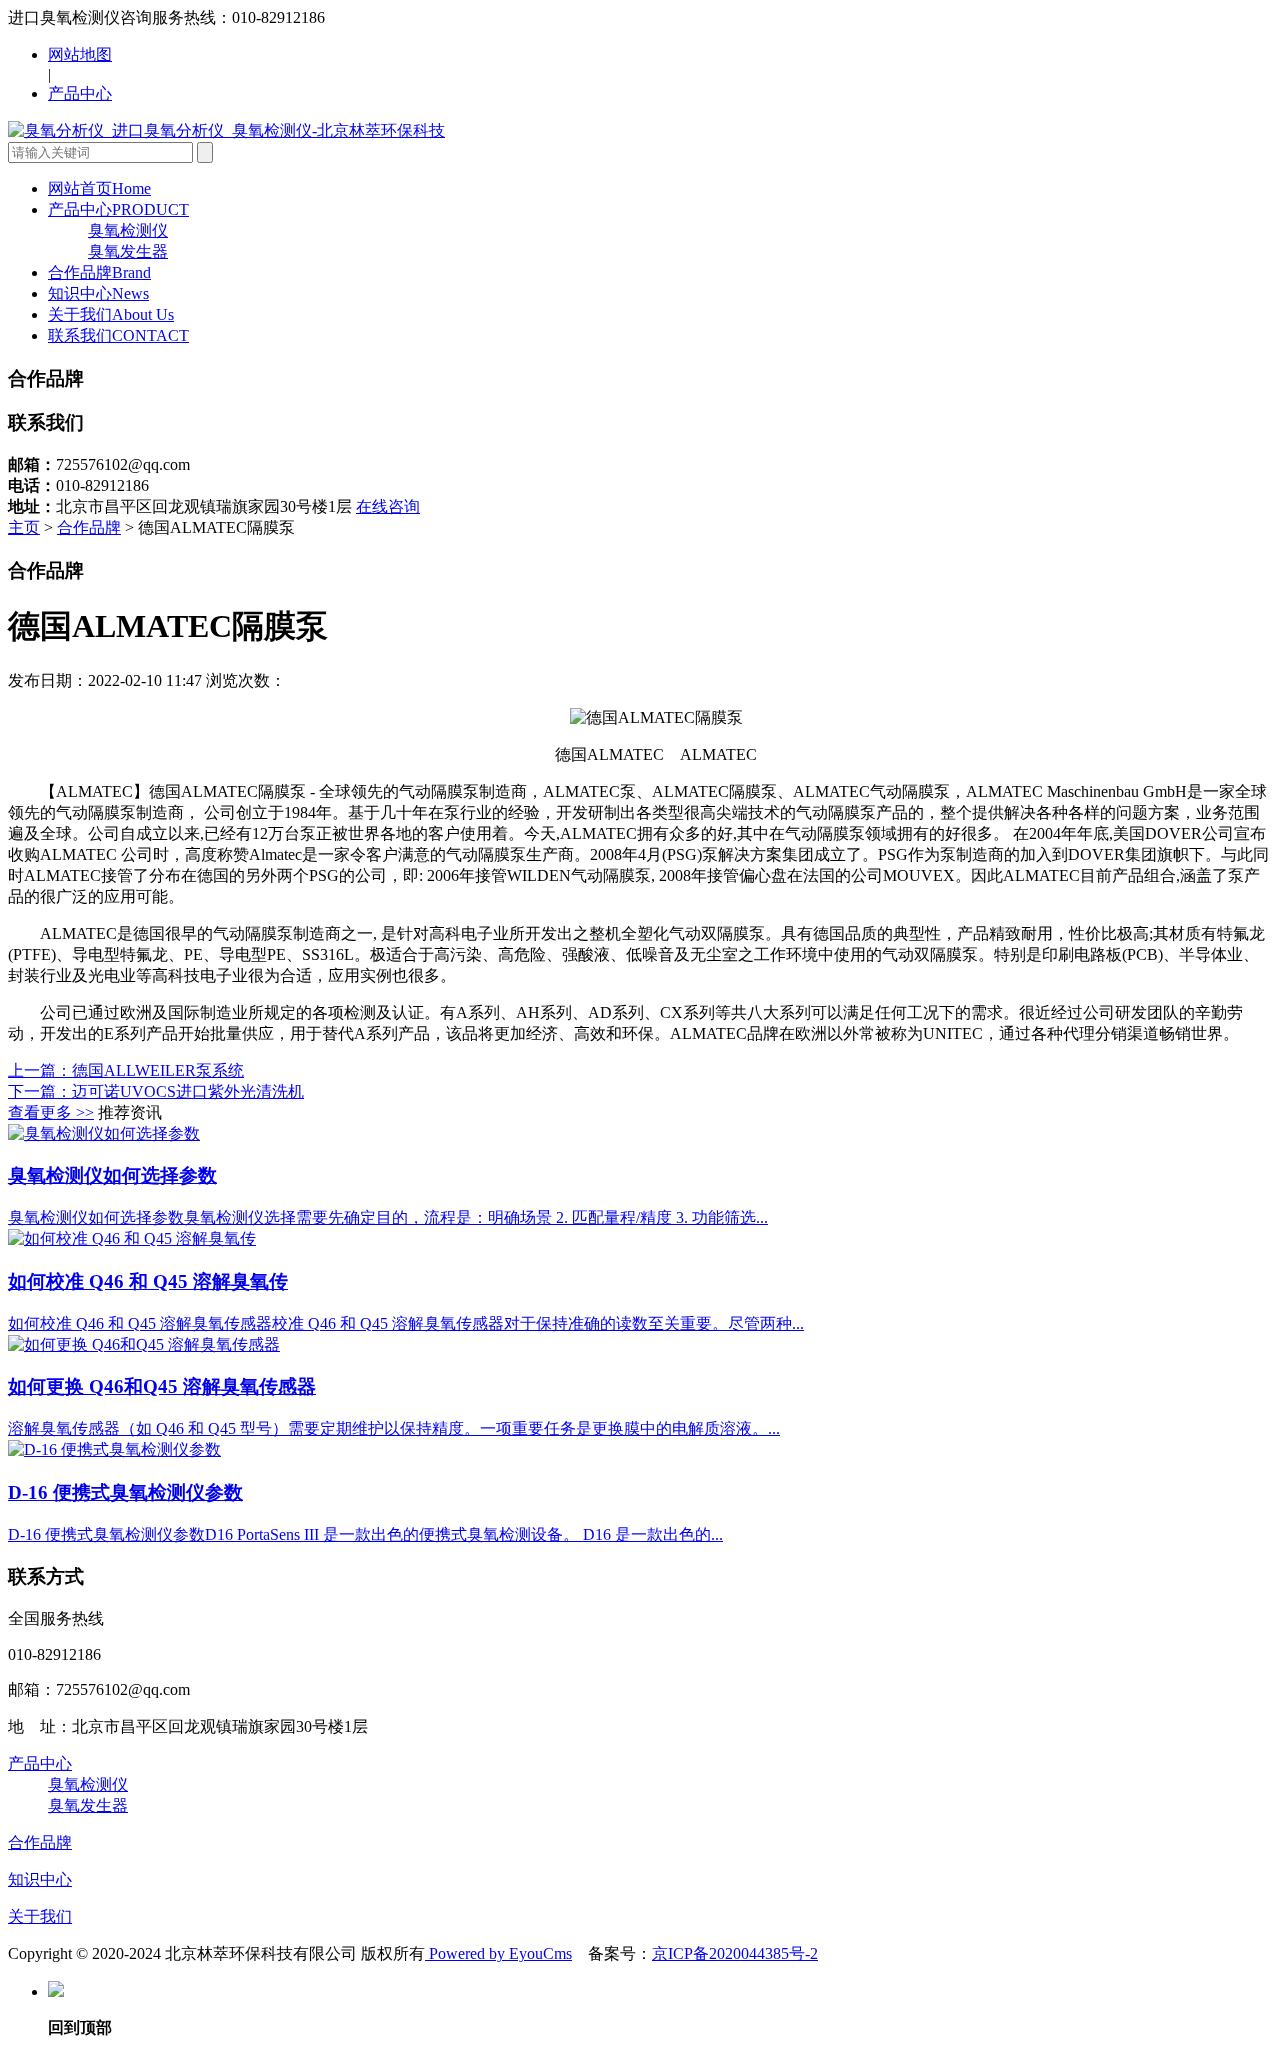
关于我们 (111, 314)
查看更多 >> (51, 1112)
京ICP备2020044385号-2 (735, 1953)
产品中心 (80, 93)
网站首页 (99, 188)
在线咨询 (388, 506)
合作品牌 (99, 272)
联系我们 (118, 335)
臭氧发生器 (128, 251)
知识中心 (98, 293)
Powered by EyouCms (498, 1953)
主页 (24, 527)
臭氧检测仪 (128, 230)
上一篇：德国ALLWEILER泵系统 (126, 1070)
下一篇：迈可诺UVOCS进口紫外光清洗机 (156, 1091)
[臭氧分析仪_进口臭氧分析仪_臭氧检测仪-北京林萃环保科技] (226, 130)
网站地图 (80, 54)
